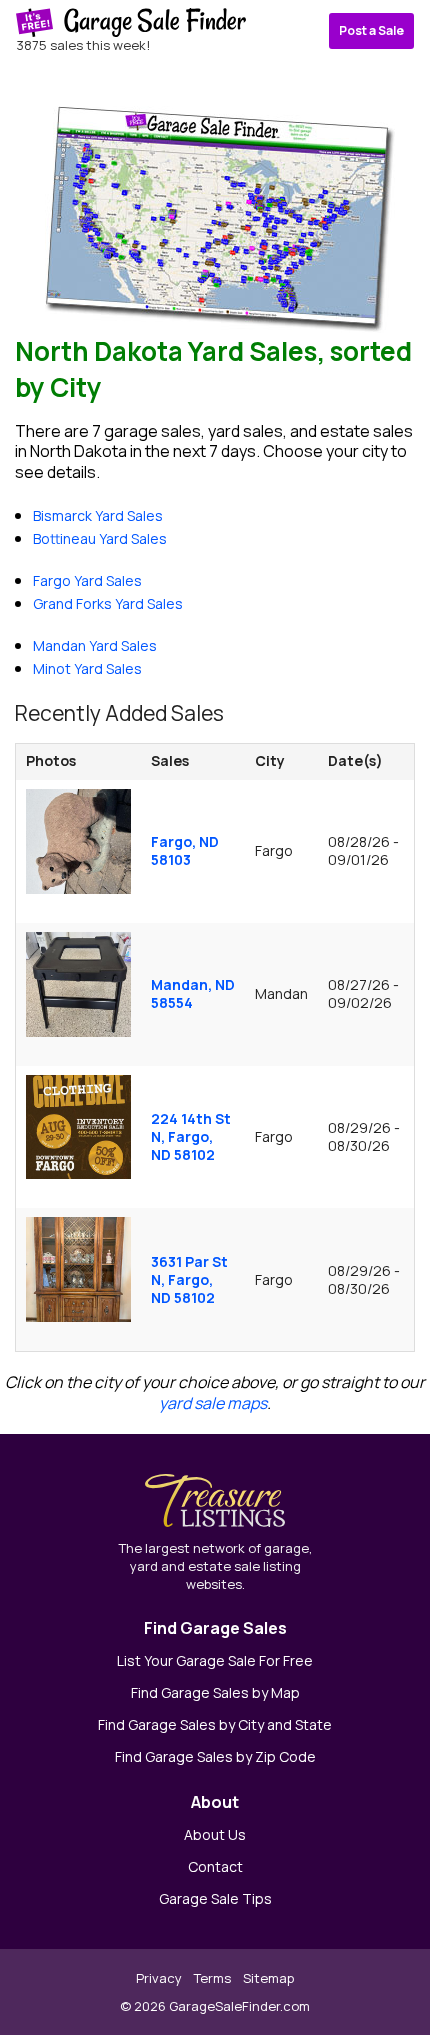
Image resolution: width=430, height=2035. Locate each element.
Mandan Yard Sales (95, 645)
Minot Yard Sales (87, 668)
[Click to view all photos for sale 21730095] (78, 982)
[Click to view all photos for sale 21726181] (78, 1125)
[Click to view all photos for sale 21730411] (78, 840)
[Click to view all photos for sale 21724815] (78, 1268)
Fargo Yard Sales (87, 580)
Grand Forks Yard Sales (108, 603)
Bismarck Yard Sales (98, 515)
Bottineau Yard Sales (100, 538)
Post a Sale (371, 30)
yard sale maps (213, 1403)
